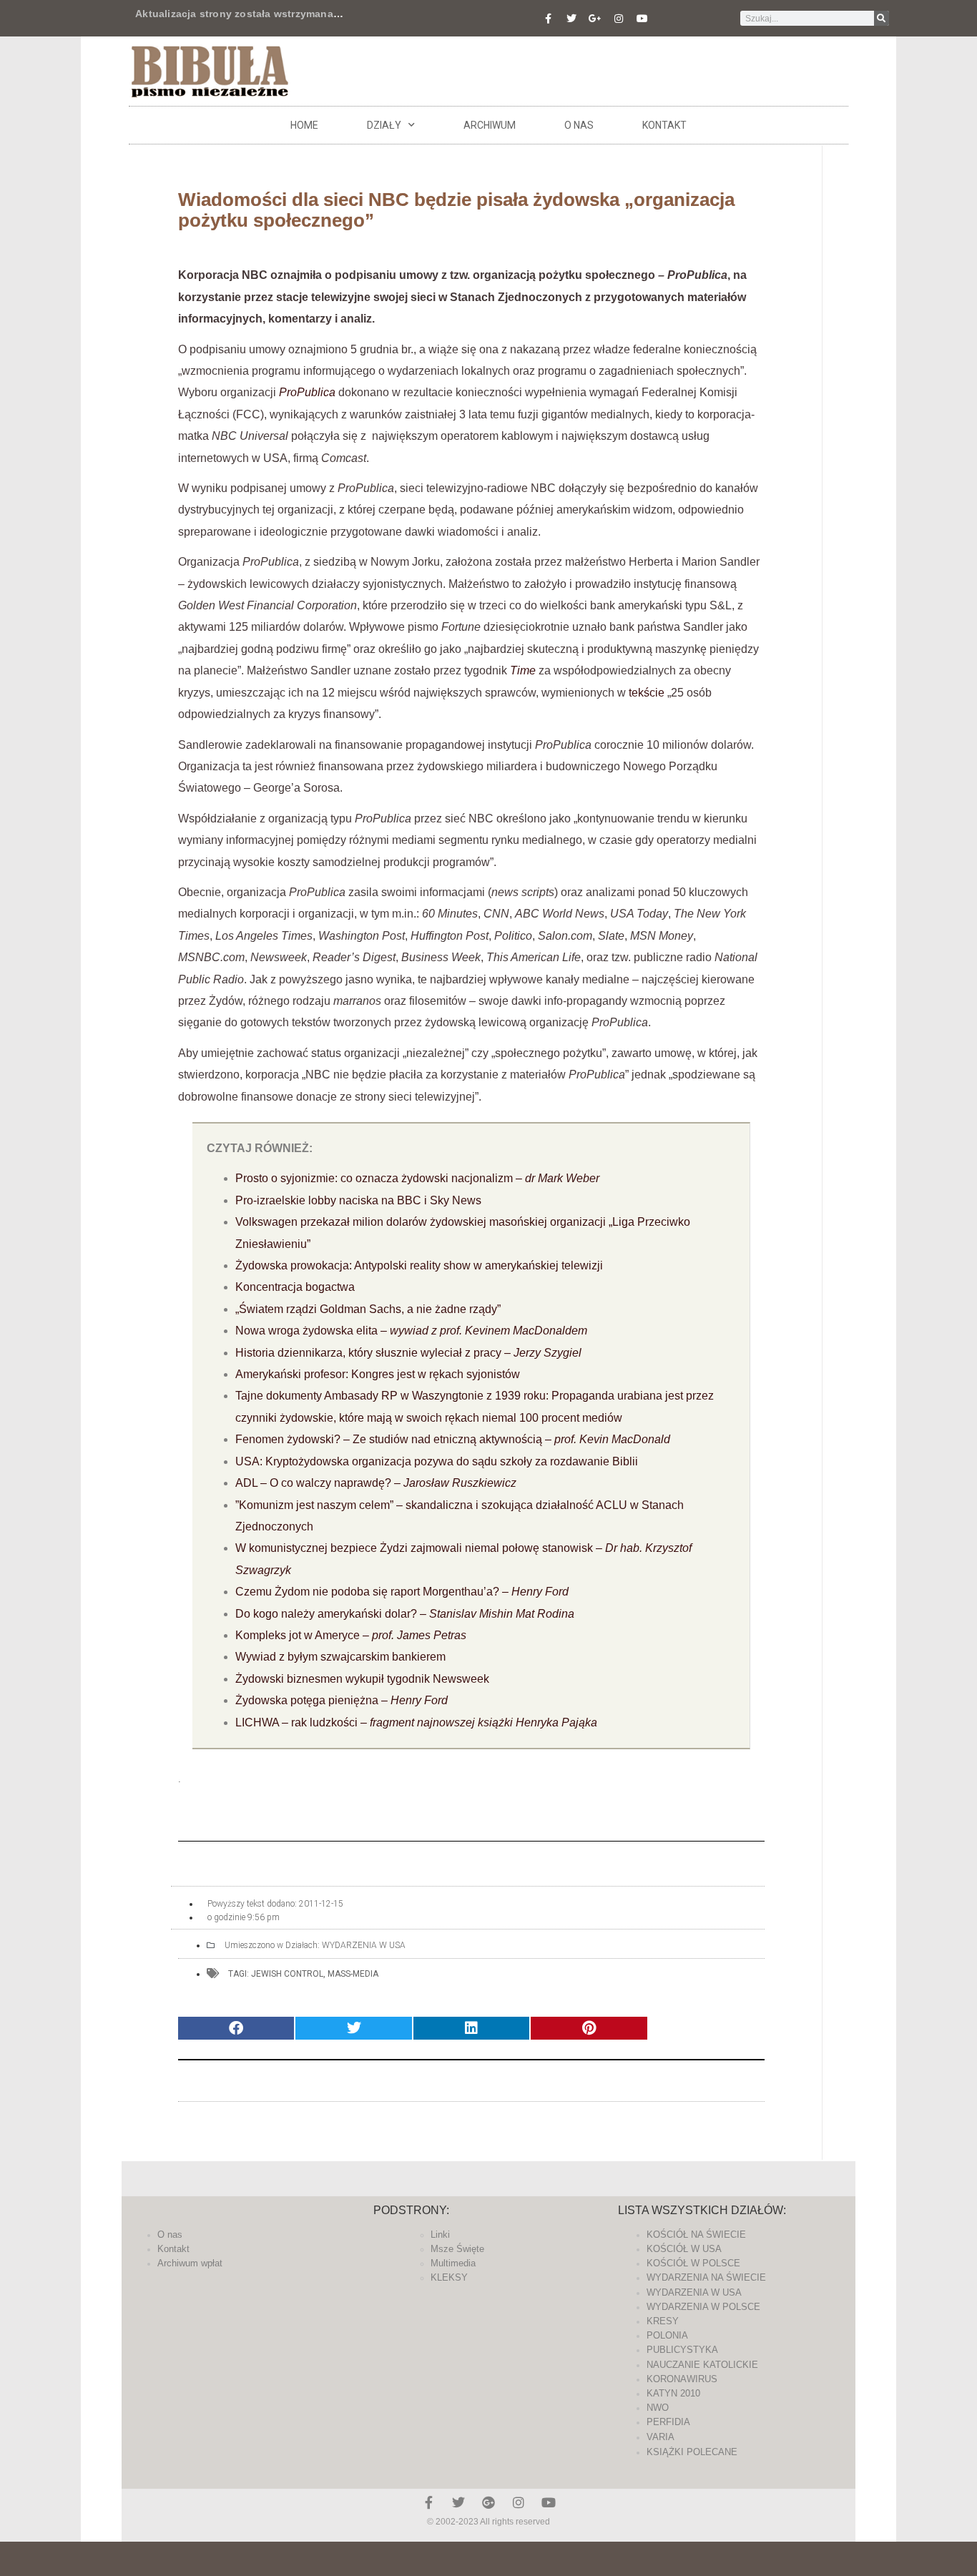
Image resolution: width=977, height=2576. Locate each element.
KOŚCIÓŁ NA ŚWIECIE (696, 2235)
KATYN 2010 (673, 2393)
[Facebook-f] (548, 19)
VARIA (661, 2437)
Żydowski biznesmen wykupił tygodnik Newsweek (364, 1679)
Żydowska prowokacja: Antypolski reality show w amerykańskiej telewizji (419, 1265)
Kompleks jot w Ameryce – (351, 1635)
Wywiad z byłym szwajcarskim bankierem (340, 1657)
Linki (440, 2235)
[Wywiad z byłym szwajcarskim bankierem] (494, 1679)
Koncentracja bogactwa (295, 1287)
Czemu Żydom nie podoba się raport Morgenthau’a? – (402, 1592)
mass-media (353, 1974)
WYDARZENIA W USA (364, 1945)
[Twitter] (571, 19)
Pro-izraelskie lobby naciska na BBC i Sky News (358, 1200)
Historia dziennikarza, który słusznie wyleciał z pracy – (408, 1353)
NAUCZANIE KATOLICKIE (702, 2365)
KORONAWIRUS (682, 2379)
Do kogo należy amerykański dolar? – (405, 1614)
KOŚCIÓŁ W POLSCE (693, 2263)
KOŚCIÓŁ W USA (684, 2249)
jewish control (287, 1974)
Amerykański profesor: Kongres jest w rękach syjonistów (378, 1374)
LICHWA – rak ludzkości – (416, 1722)
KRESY (663, 2321)
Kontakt (664, 125)
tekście (647, 693)
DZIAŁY (384, 125)
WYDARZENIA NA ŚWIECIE (706, 2277)
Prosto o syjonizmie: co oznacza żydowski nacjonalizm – (417, 1178)
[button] (236, 2029)
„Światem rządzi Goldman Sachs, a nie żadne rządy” (368, 1309)
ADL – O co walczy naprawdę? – (376, 1483)
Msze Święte (457, 2249)
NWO (658, 2408)
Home (304, 125)
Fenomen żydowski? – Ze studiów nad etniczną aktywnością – (453, 1439)
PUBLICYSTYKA (682, 2350)
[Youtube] (642, 19)
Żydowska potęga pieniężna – (342, 1700)
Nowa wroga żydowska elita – (411, 1331)
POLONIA (667, 2335)
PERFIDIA (668, 2422)
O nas (579, 125)
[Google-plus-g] (595, 19)
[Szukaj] (882, 18)
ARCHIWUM (490, 125)
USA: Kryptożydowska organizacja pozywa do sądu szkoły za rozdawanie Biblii (437, 1461)
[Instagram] (619, 19)
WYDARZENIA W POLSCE (703, 2307)
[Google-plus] (488, 2502)
